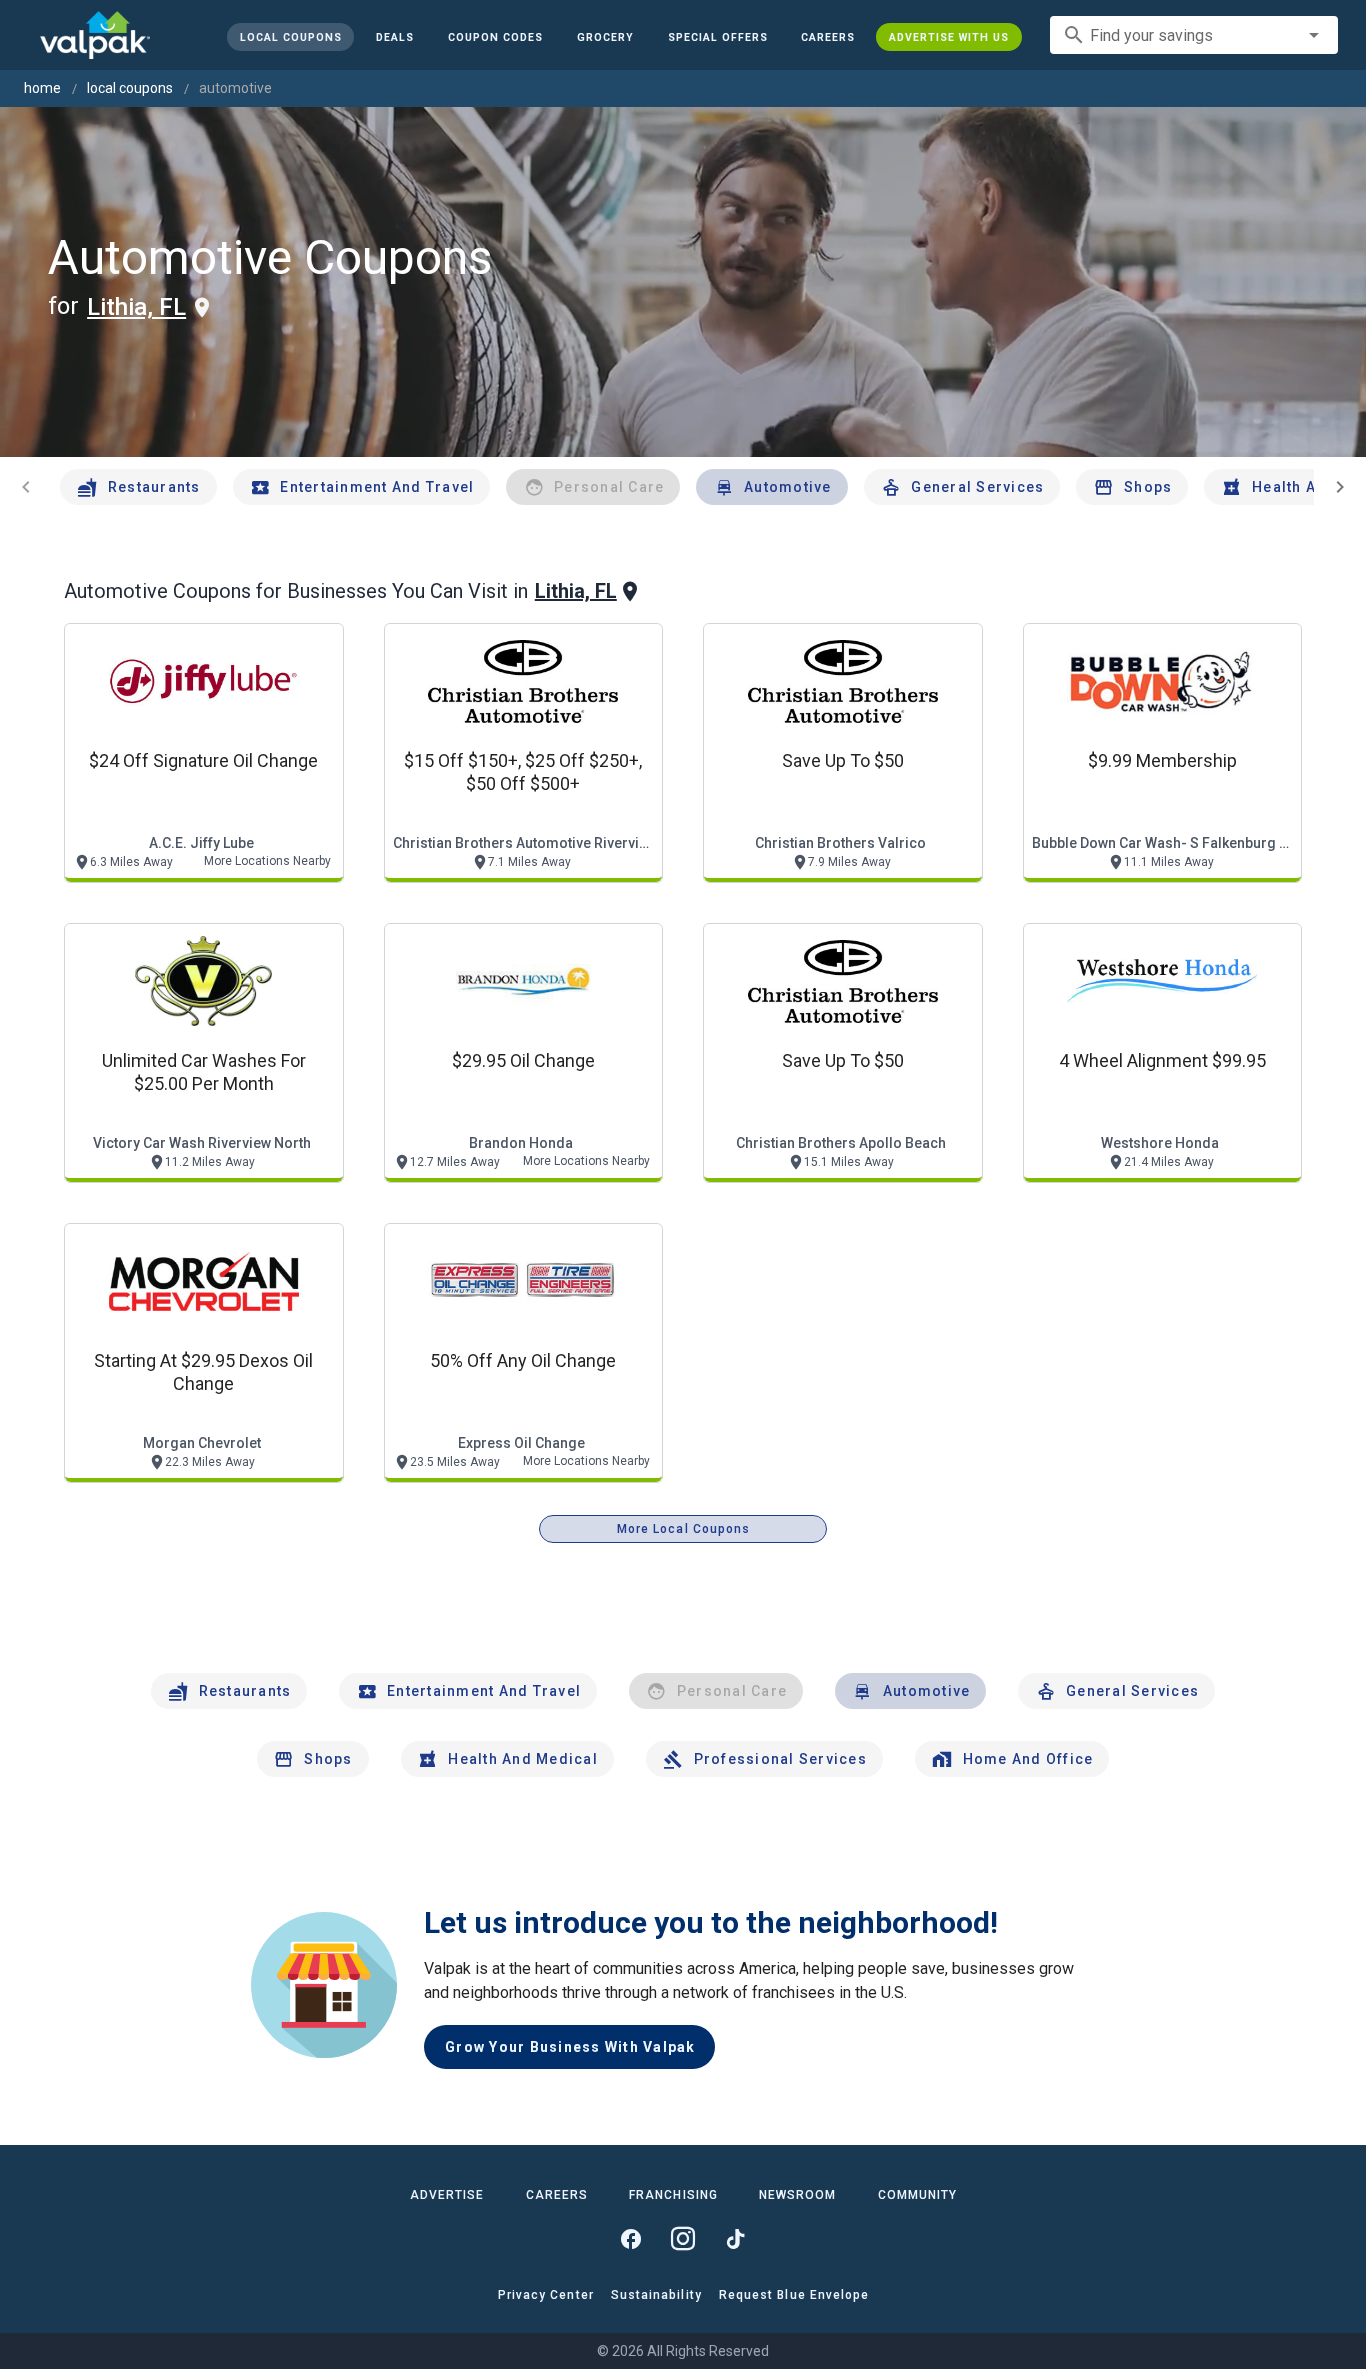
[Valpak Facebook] (631, 2239)
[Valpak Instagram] (683, 2239)
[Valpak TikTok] (735, 2239)
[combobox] (1194, 35)
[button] (717, 37)
